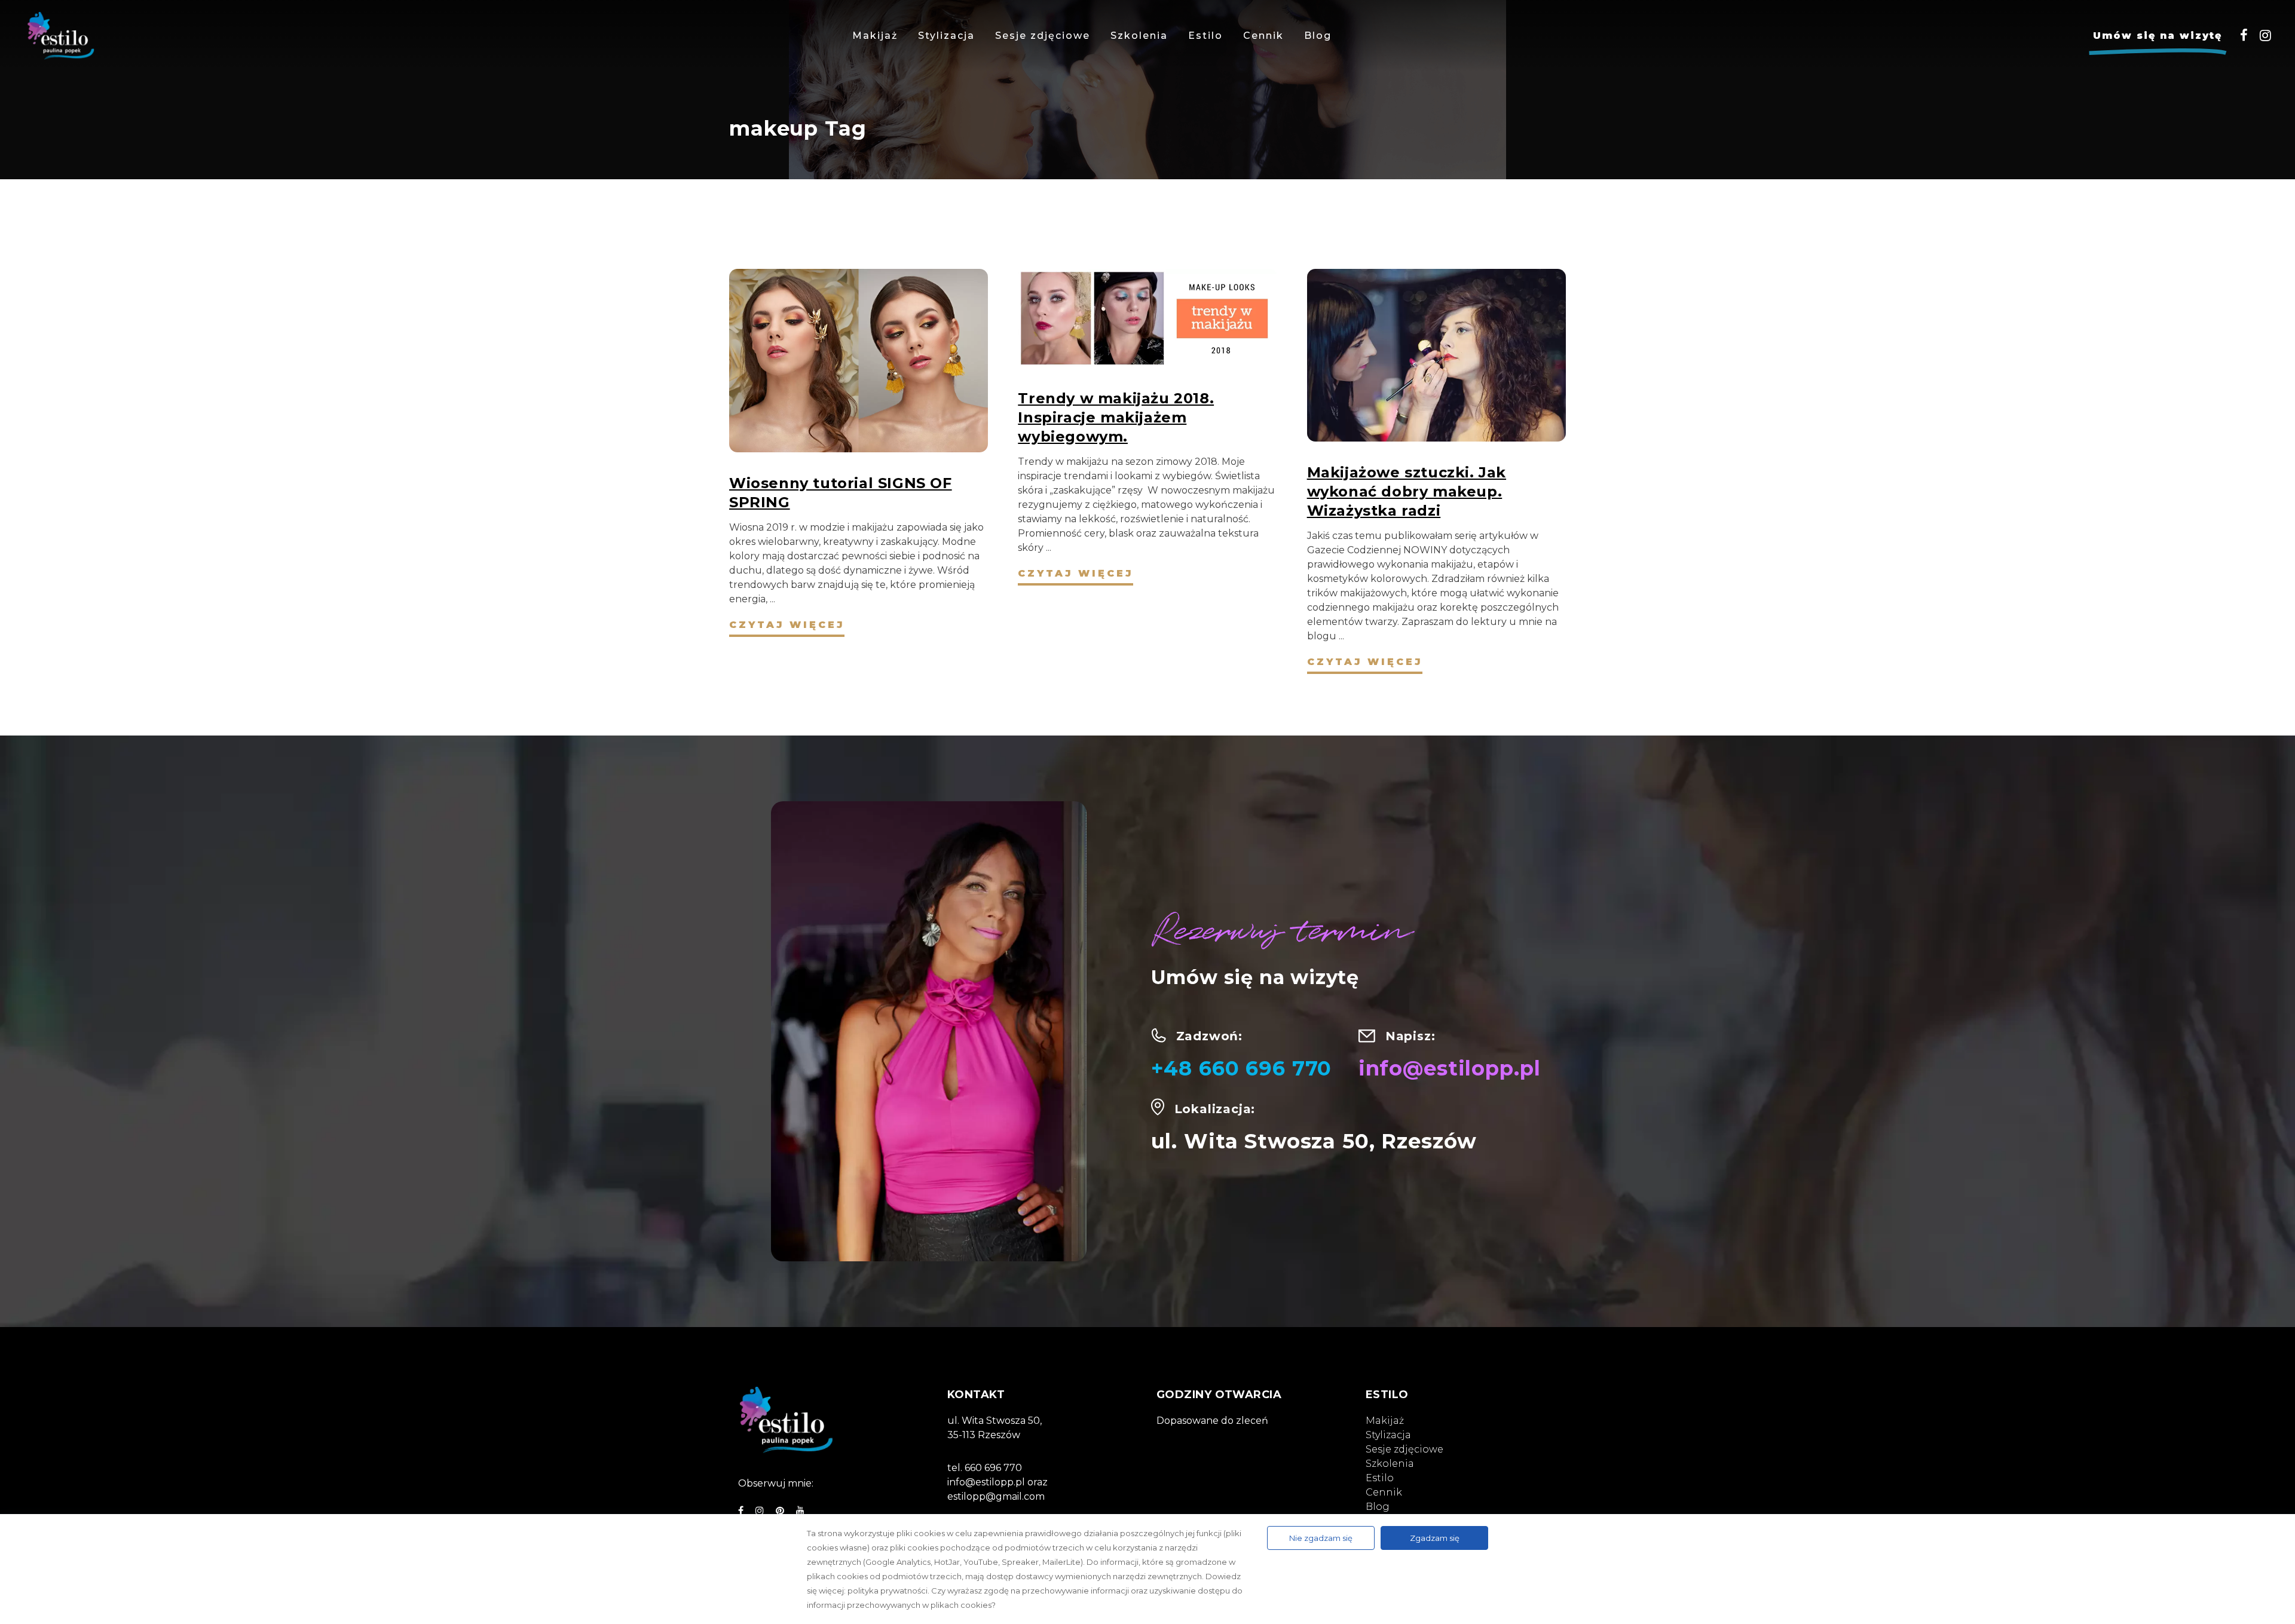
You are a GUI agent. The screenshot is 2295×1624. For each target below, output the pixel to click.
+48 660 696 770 (1242, 1068)
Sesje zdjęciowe (1404, 1449)
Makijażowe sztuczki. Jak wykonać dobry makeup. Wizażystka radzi (1407, 491)
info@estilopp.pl (1450, 1068)
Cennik (1384, 1492)
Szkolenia (1390, 1464)
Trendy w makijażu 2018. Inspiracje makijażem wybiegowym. (1116, 417)
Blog (1378, 1507)
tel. (956, 1468)
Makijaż (1385, 1421)
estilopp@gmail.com (996, 1496)
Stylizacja (1388, 1435)
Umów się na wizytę (2158, 36)
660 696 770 (993, 1468)
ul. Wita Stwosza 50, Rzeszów (1314, 1141)
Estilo (1380, 1478)
